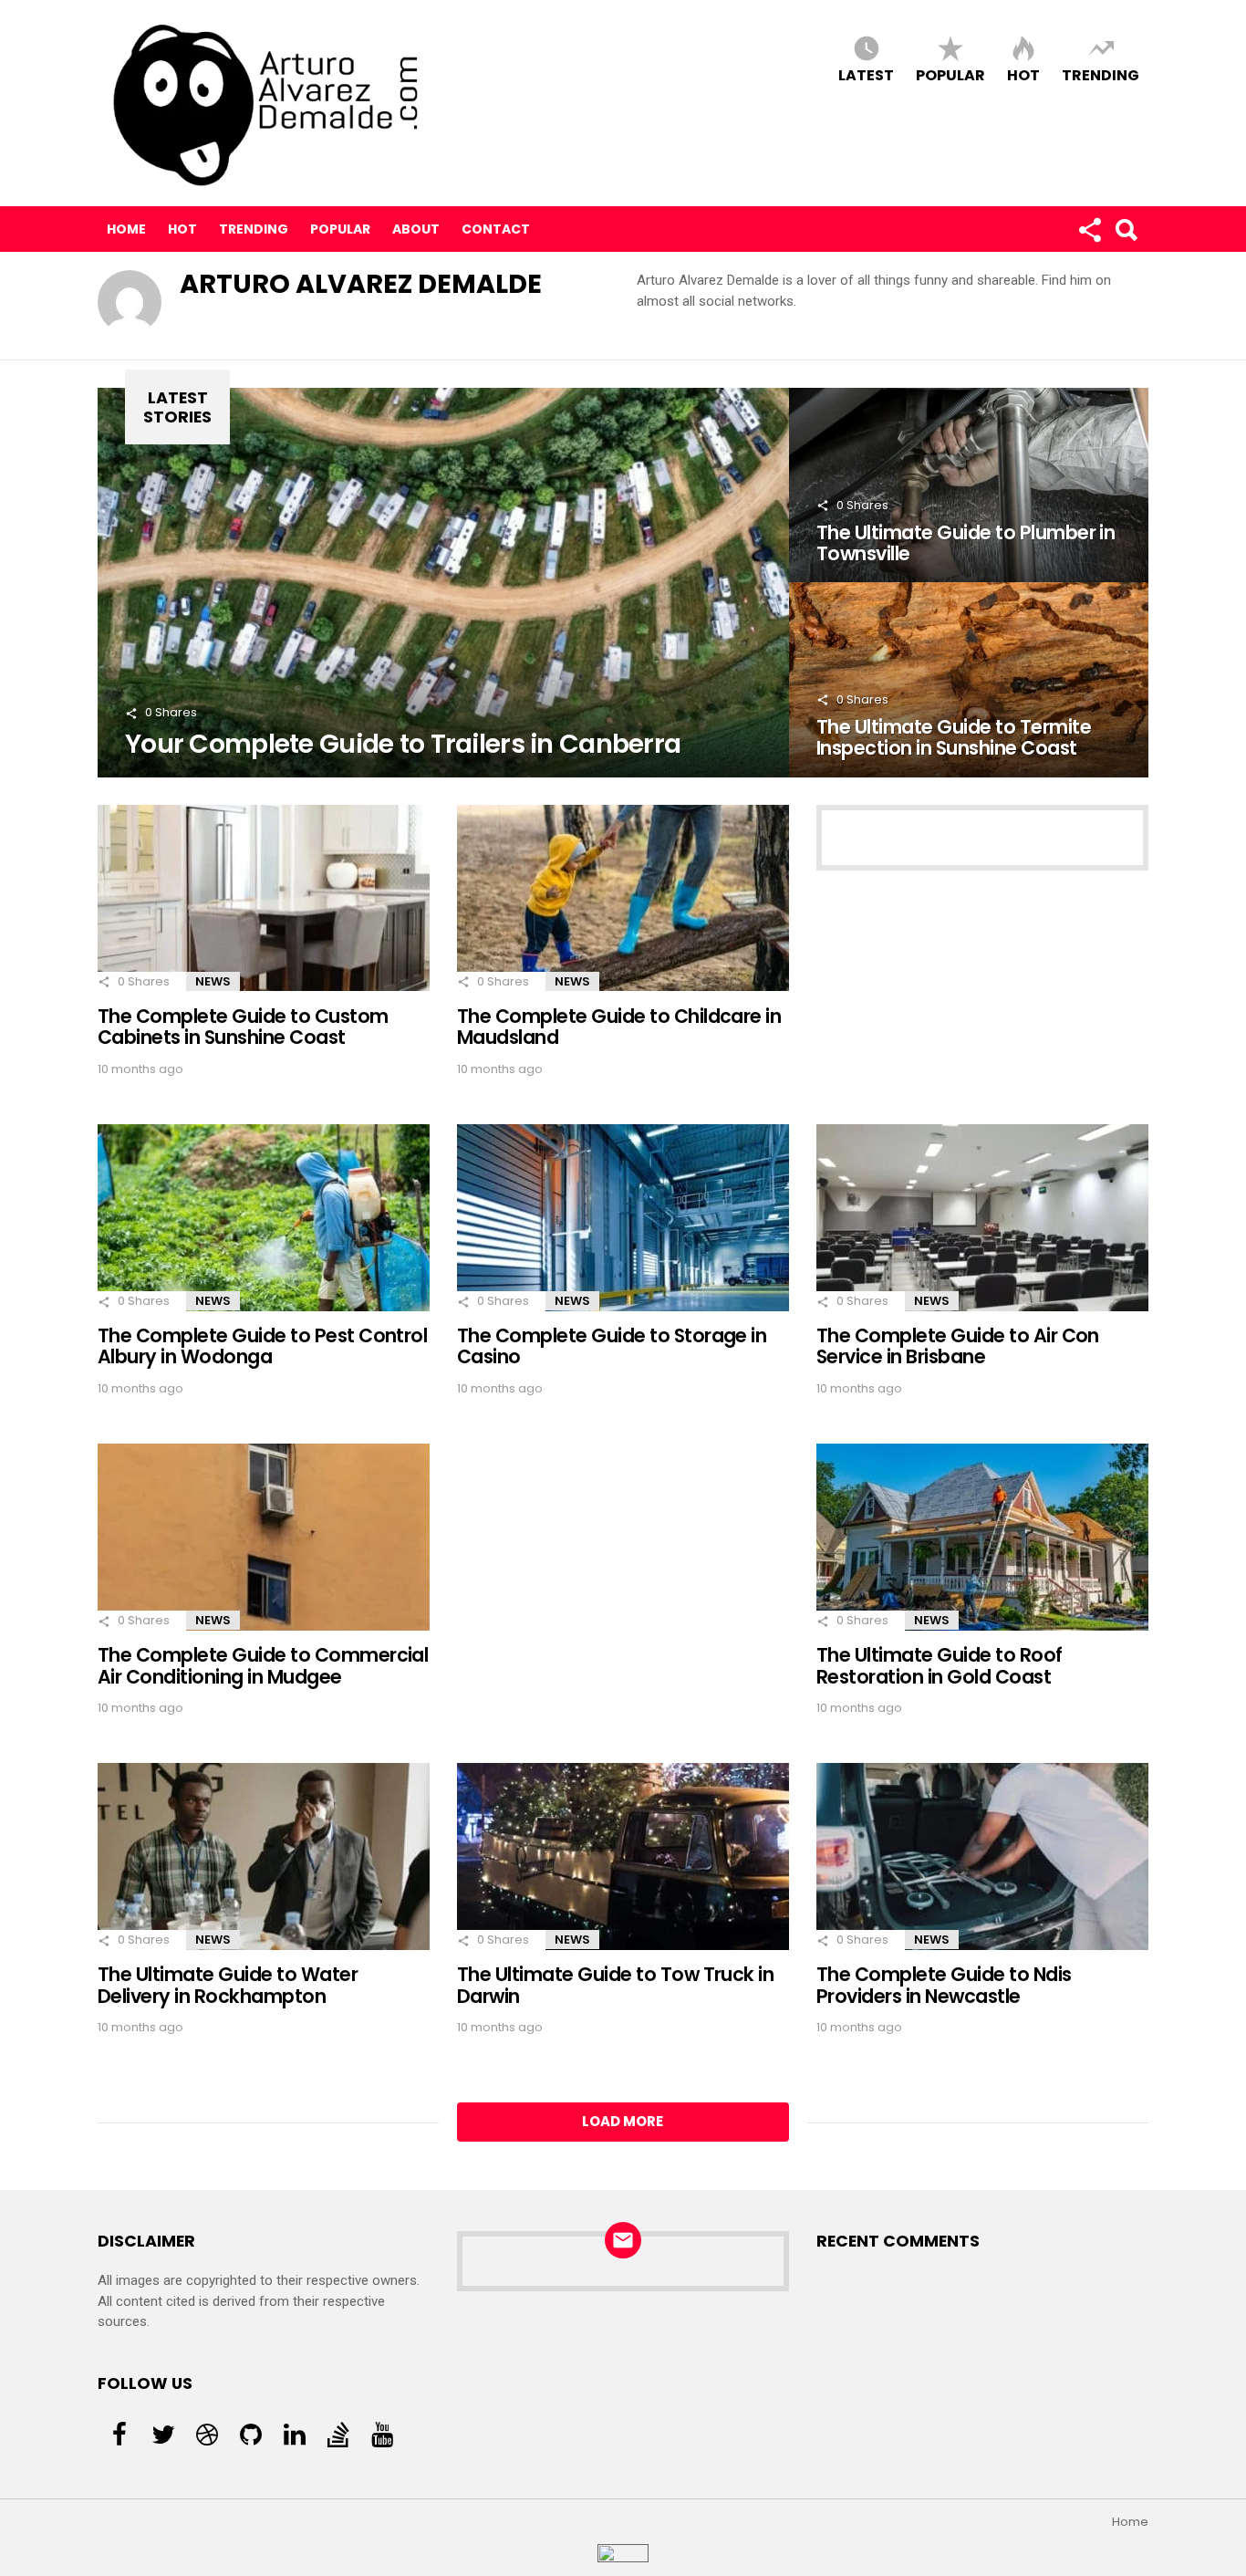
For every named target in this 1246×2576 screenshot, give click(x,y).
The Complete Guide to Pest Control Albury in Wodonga (262, 1346)
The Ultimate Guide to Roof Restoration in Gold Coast (940, 1665)
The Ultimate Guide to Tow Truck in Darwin (615, 1985)
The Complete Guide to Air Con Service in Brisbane (958, 1346)
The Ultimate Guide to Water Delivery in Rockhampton (228, 1985)
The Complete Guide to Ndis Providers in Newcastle (944, 1985)
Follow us (1089, 229)
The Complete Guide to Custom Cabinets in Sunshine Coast (243, 1027)
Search (1126, 229)
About (416, 229)
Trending (1101, 74)
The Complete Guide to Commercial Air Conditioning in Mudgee (263, 1665)
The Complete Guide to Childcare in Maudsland (619, 1027)
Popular (950, 74)
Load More (623, 2121)
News (213, 981)
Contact (496, 229)
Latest (866, 74)
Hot (1023, 74)
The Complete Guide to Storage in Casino (612, 1346)
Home (126, 229)
